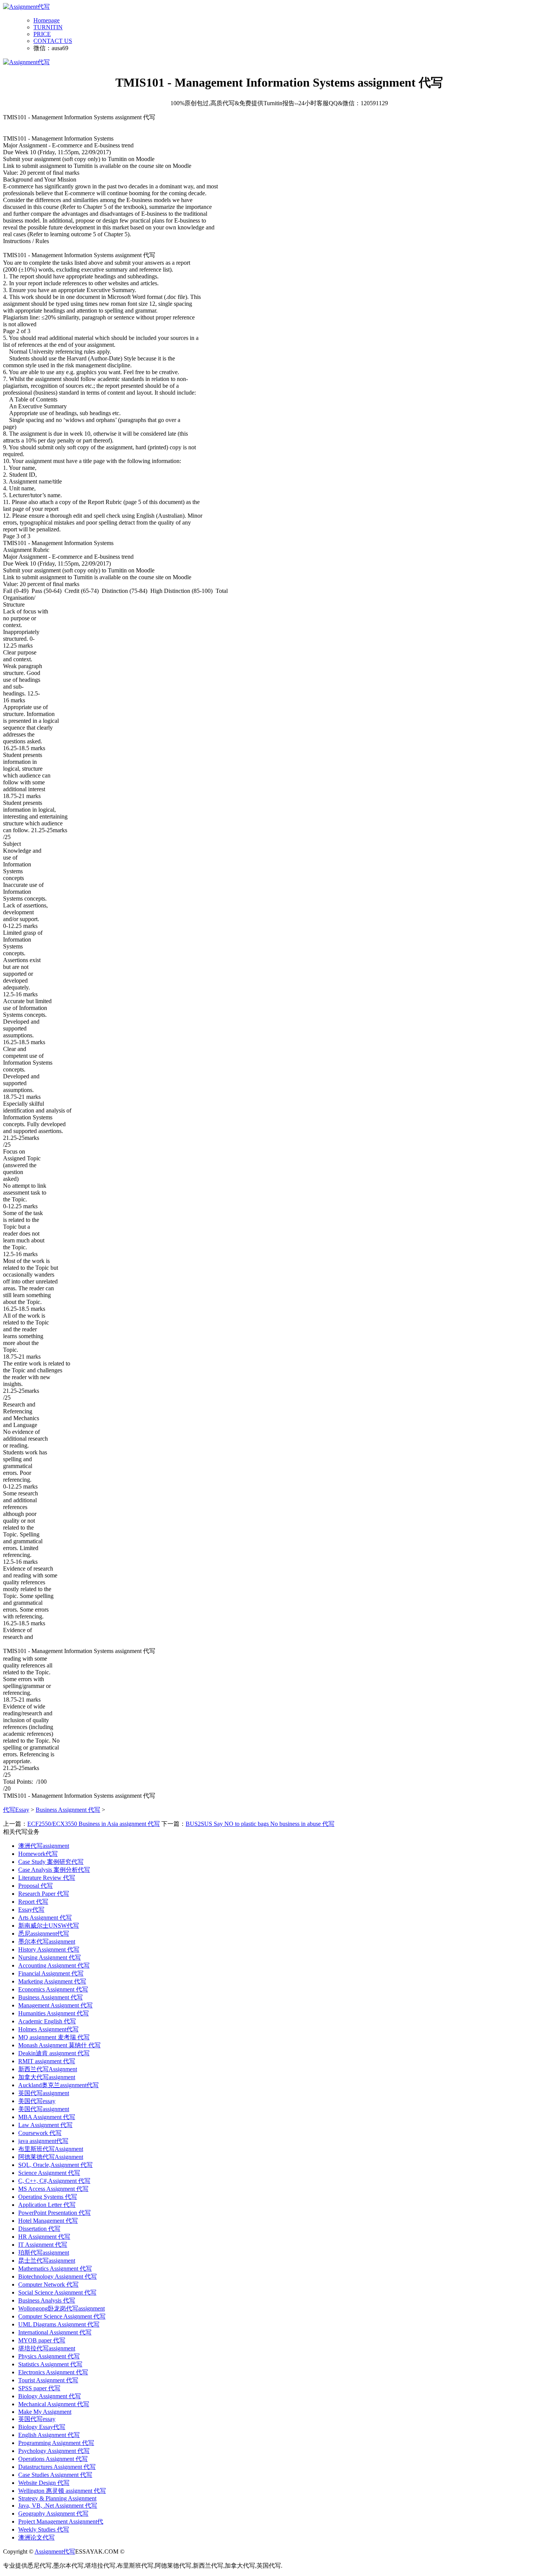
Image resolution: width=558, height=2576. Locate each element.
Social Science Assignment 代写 (57, 2292)
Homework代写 (38, 1854)
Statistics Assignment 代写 (50, 2364)
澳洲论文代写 (36, 2537)
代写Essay (16, 1810)
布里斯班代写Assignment (51, 2149)
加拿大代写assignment (47, 2077)
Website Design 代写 (44, 2483)
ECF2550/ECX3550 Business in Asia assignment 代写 (94, 1824)
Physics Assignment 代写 (49, 2356)
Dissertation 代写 (39, 2229)
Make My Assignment (45, 2412)
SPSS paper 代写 (39, 2388)
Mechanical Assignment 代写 (54, 2404)
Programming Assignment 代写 (56, 2443)
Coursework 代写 (40, 2133)
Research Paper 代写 (44, 1894)
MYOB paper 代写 (42, 2340)
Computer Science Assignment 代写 (62, 2316)
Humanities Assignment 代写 (54, 2013)
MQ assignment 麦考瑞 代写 (54, 2037)
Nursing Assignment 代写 (50, 1957)
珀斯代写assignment (44, 2253)
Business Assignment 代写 (68, 1810)
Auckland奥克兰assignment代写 (58, 2085)
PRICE (42, 34)
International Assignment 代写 (55, 2332)
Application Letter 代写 (47, 2205)
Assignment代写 (55, 2552)
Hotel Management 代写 (48, 2221)
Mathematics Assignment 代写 (55, 2269)
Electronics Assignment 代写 (53, 2372)
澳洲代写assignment (44, 1846)
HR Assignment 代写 (44, 2237)
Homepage (46, 20)
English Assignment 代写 (49, 2435)
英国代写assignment (44, 2093)
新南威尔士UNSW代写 (49, 1926)
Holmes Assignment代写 (48, 2029)
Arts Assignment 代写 (45, 1918)
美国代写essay (37, 2101)
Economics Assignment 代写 (53, 1989)
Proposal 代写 (35, 1886)
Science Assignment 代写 (49, 2173)
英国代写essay (37, 2419)
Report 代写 (33, 1902)
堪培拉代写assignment (47, 2348)
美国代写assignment (44, 2109)
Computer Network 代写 (48, 2284)
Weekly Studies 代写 (44, 2529)
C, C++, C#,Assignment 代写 (54, 2181)
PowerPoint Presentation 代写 (54, 2213)
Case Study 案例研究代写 (51, 1862)
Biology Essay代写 (42, 2427)
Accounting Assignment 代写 (54, 1965)
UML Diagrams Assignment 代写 (59, 2324)
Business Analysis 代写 (47, 2300)
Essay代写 (31, 1910)
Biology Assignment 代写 (50, 2396)
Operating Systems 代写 (48, 2197)
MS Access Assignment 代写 (53, 2189)
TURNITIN (48, 27)
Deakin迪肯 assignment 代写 (54, 2053)
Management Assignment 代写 (55, 2005)
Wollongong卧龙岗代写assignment (61, 2308)
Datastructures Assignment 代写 (57, 2467)
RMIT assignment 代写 (47, 2061)
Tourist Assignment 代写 (48, 2380)
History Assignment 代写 (49, 1949)
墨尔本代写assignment (47, 1941)
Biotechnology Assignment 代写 (58, 2277)
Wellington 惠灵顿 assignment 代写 (62, 2491)
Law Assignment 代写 (45, 2125)
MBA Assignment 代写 (47, 2117)
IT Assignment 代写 (43, 2245)
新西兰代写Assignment (48, 2069)
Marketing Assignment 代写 (52, 1981)
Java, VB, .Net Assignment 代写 (58, 2506)
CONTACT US (53, 41)
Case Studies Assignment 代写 (55, 2475)
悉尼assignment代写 (44, 1934)
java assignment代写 (43, 2141)
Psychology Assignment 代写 (54, 2451)
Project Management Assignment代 (61, 2521)
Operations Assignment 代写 (53, 2459)
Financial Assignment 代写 (51, 1973)
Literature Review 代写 (47, 1878)
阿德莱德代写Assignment (51, 2157)
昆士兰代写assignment (47, 2261)
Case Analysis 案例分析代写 (54, 1870)
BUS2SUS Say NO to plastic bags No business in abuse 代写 (260, 1824)
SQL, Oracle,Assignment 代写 (55, 2165)
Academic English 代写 (47, 2021)
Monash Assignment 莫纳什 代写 (59, 2045)
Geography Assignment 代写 (53, 2514)
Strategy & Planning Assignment (57, 2498)
